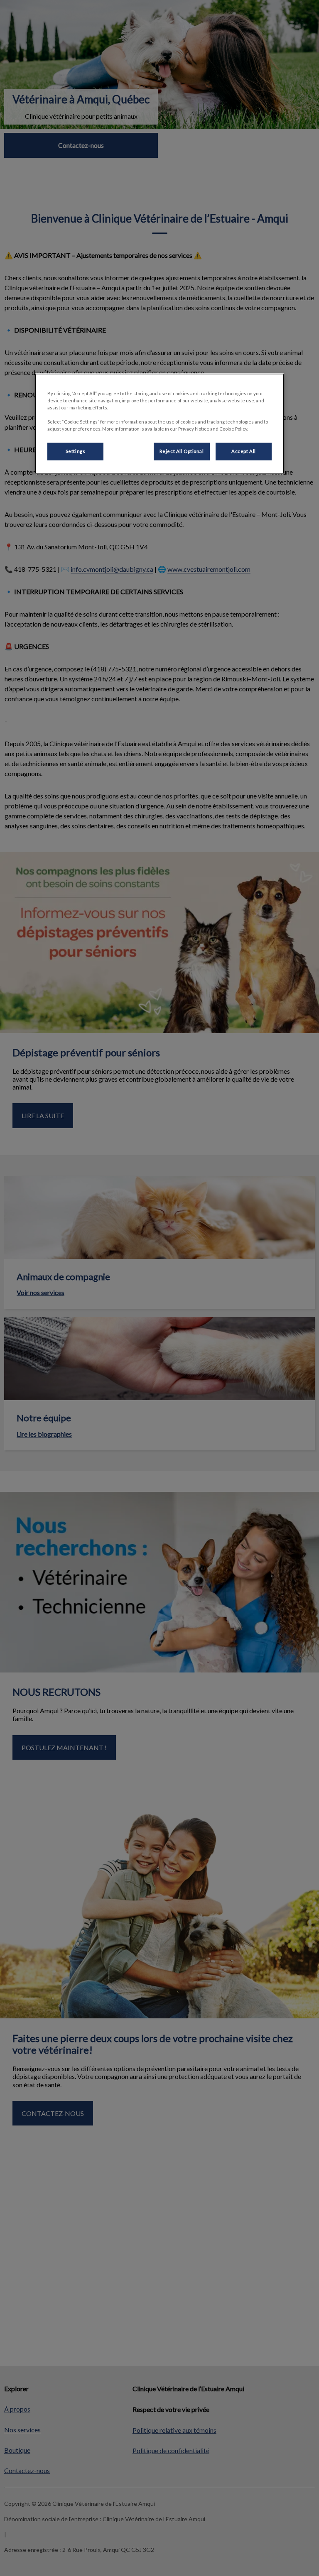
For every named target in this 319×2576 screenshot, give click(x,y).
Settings (76, 451)
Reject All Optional (182, 451)
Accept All (244, 451)
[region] (159, 424)
